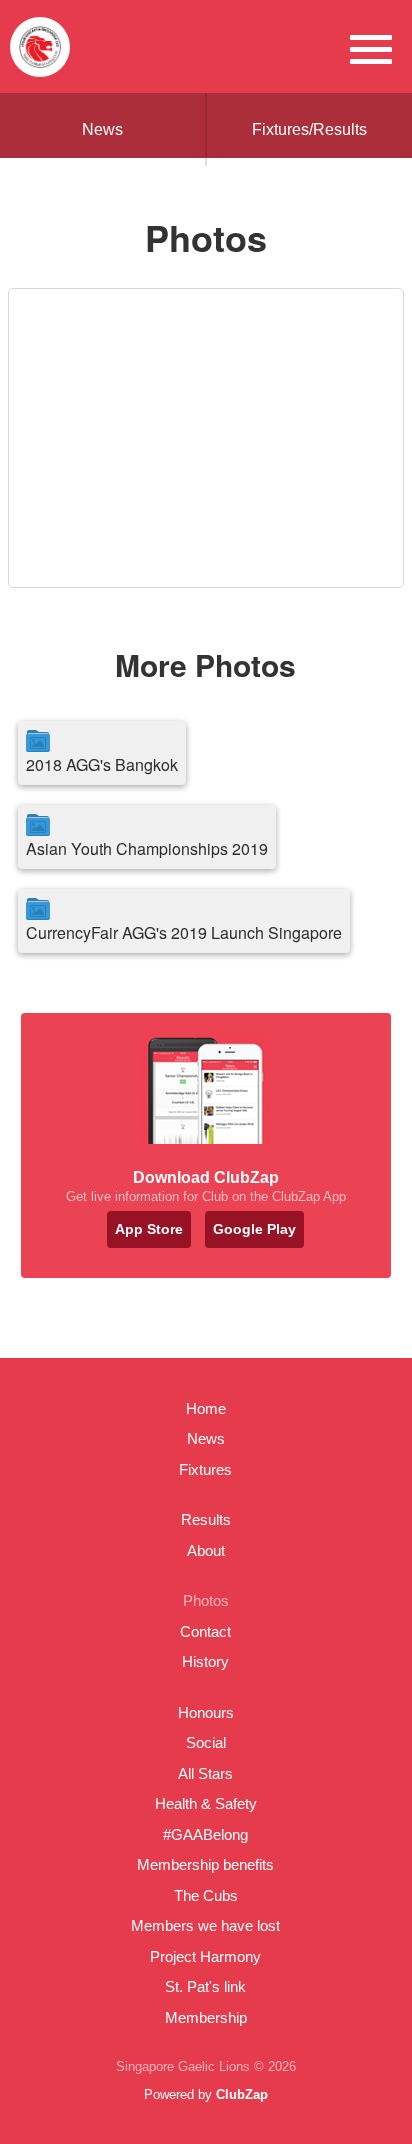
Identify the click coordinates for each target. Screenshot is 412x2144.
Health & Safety (206, 1803)
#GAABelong (205, 1834)
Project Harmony (205, 1956)
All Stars (205, 1773)
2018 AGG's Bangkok (102, 764)
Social (206, 1742)
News (102, 129)
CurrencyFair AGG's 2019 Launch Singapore (184, 932)
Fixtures (205, 1469)
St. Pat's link (205, 1986)
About (206, 1550)
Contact (205, 1631)
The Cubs (206, 1895)
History (205, 1661)
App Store (149, 1229)
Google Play (254, 1229)
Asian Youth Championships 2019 (147, 848)
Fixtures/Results (309, 129)
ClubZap (242, 2094)
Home (206, 1408)
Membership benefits (205, 1864)
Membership (206, 2017)
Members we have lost (205, 1925)
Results (206, 1519)
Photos (206, 1600)
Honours (206, 1712)
